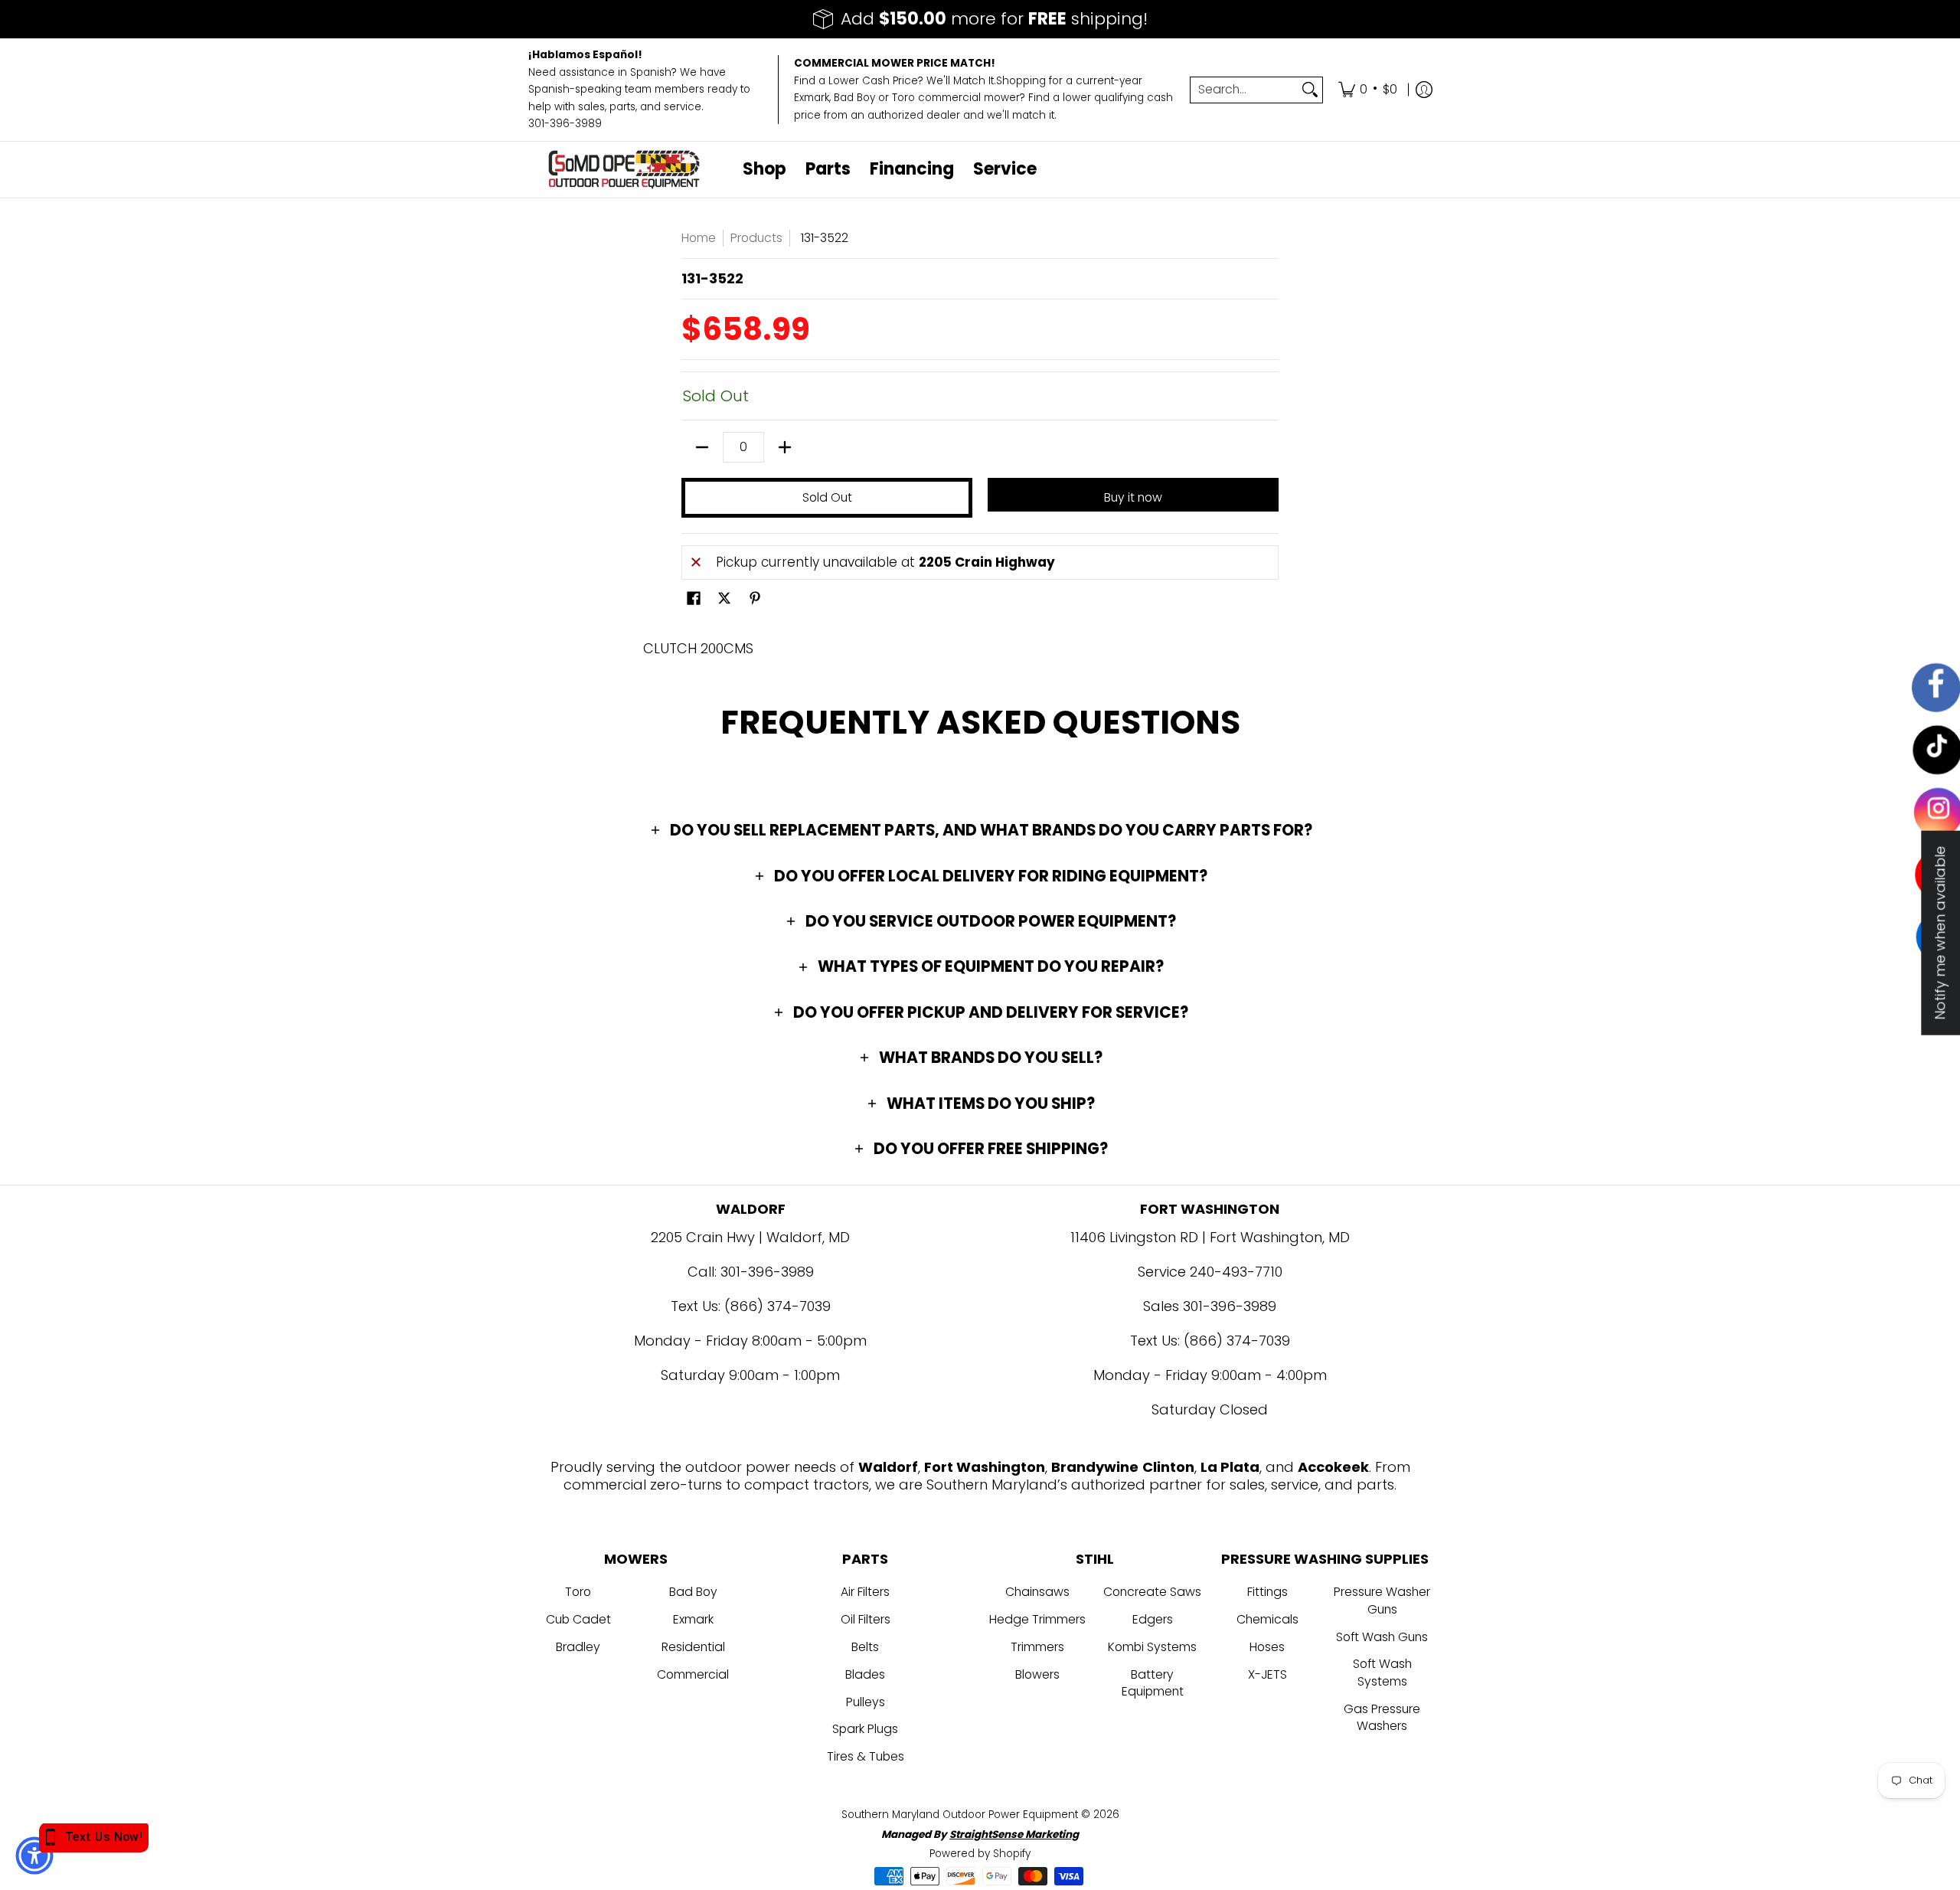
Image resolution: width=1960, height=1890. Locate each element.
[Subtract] (702, 447)
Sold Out (827, 497)
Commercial (693, 1674)
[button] (694, 600)
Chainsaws (1037, 1592)
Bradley (578, 1647)
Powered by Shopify (980, 1854)
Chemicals (1267, 1619)
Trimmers (1037, 1647)
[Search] (1310, 90)
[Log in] (1424, 90)
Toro (578, 1592)
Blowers (1037, 1674)
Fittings (1267, 1592)
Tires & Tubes (866, 1756)
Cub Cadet (578, 1619)
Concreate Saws (1152, 1592)
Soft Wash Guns (1382, 1637)
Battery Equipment (1153, 1683)
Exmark (693, 1619)
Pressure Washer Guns (1382, 1601)
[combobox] (1244, 90)
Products (756, 238)
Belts (865, 1647)
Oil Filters (866, 1619)
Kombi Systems (1152, 1647)
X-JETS (1267, 1674)
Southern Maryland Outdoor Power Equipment (961, 1815)
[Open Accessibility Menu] (34, 1856)
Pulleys (866, 1702)
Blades (865, 1674)
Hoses (1267, 1647)
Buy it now (1133, 497)
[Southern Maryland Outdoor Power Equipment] (624, 170)
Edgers (1153, 1619)
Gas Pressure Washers (1382, 1718)
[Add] (785, 447)
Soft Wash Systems (1382, 1673)
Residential (693, 1647)
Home (699, 238)
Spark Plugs (865, 1729)
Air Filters (865, 1592)
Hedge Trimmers (1037, 1619)
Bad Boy (693, 1592)
